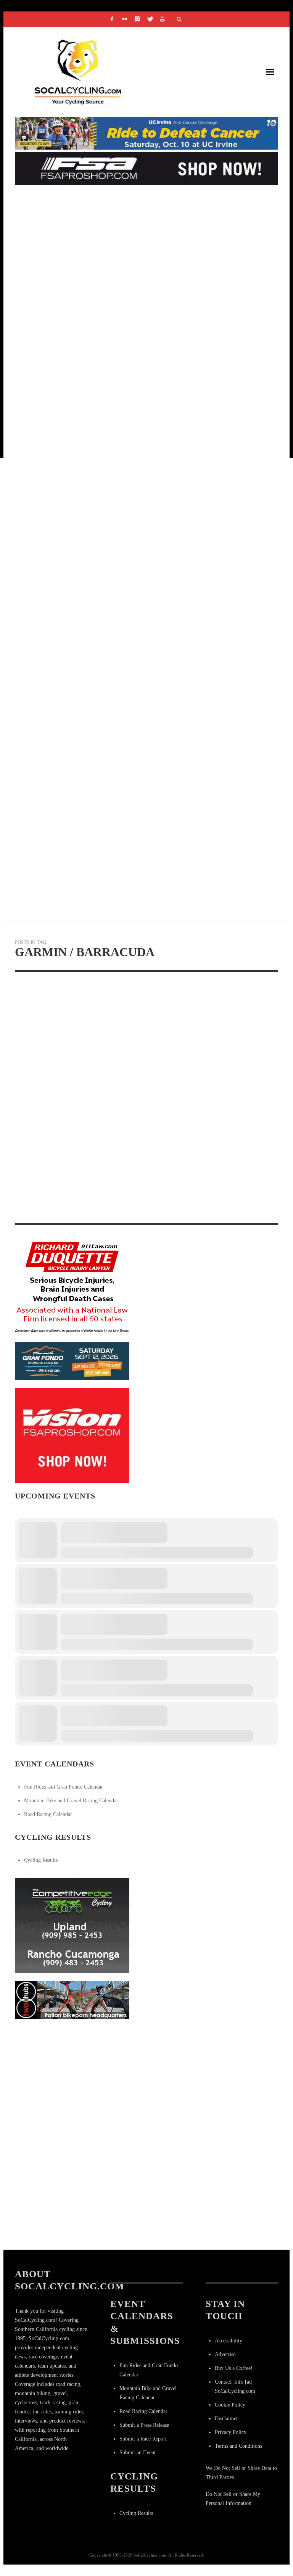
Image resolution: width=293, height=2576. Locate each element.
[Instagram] (137, 19)
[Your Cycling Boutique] (72, 1999)
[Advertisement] (72, 2074)
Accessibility (229, 2341)
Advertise (225, 2354)
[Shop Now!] (72, 1435)
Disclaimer (226, 2419)
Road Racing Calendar (48, 1814)
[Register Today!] (72, 1361)
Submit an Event (138, 2453)
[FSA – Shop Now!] (146, 168)
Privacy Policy (231, 2432)
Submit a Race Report (143, 2439)
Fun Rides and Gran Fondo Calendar (64, 1787)
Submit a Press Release (144, 2425)
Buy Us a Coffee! (234, 2368)
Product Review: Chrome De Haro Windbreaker (102, 298)
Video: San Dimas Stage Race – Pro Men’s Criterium (107, 389)
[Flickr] (125, 19)
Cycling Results (41, 1860)
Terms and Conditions (238, 2446)
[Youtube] (163, 19)
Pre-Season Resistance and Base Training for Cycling (113, 843)
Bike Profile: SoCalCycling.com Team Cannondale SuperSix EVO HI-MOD (144, 661)
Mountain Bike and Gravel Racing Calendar (71, 1801)
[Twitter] (150, 19)
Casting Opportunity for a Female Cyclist (93, 480)
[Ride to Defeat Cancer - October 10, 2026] (146, 133)
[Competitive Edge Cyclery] (72, 1925)
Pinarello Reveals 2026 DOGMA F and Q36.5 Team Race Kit (115, 752)
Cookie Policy (230, 2405)
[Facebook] (112, 19)
